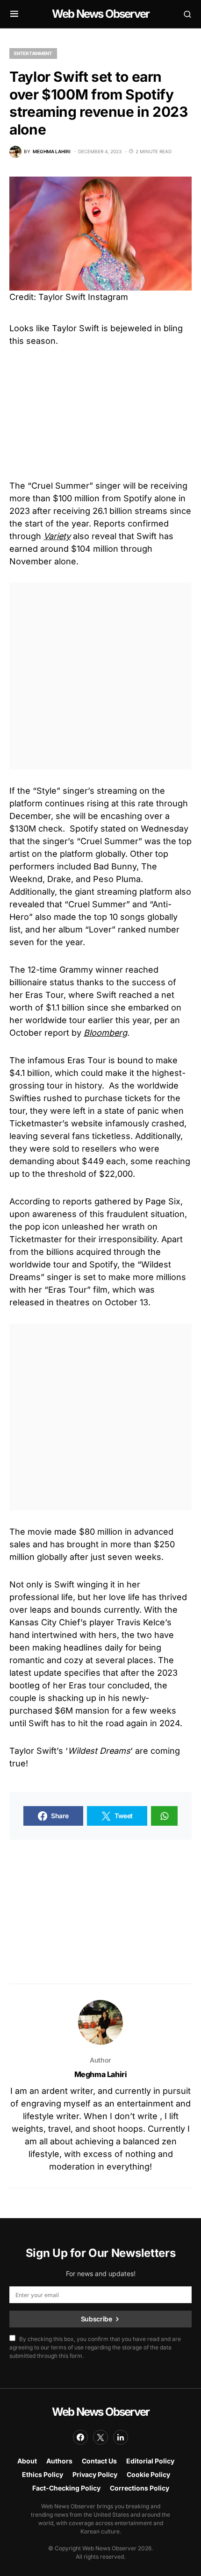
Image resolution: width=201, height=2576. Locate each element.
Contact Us (99, 2461)
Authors (59, 2461)
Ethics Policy (43, 2474)
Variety (57, 536)
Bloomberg (105, 1033)
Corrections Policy (140, 2488)
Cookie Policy (148, 2474)
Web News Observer (100, 14)
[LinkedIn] (121, 2437)
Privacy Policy (95, 2474)
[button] (14, 14)
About (27, 2461)
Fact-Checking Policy (66, 2488)
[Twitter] (100, 2437)
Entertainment (33, 53)
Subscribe (97, 2319)
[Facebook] (80, 2437)
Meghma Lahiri (101, 2074)
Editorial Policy (150, 2461)
